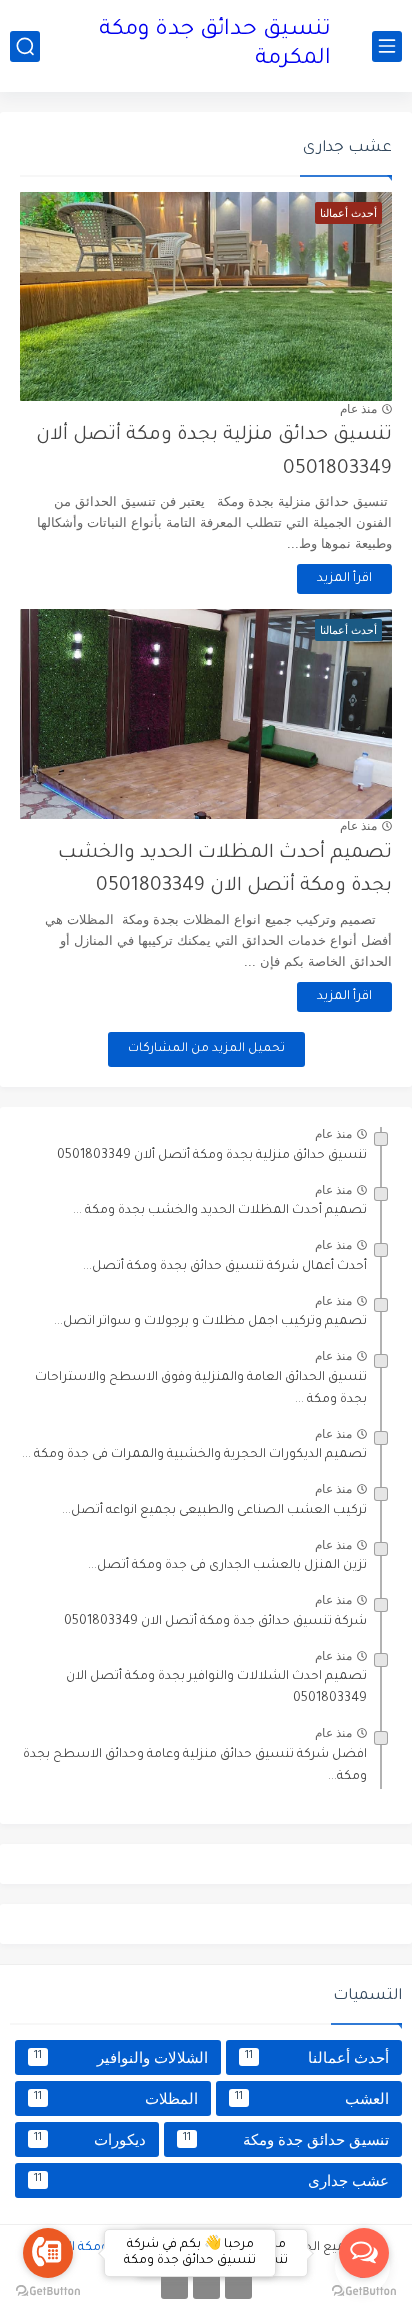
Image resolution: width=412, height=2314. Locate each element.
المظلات (116, 2098)
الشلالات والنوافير (121, 2057)
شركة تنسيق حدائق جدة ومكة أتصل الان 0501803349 (215, 1622)
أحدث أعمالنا (317, 2057)
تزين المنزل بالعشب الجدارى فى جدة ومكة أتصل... (227, 1566)
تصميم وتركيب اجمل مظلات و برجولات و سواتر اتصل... (210, 1322)
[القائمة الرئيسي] (387, 46)
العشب (312, 2098)
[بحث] (25, 46)
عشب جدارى (211, 2180)
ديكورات (90, 2139)
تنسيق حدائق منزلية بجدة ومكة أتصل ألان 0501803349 (212, 1156)
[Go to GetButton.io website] (364, 2292)
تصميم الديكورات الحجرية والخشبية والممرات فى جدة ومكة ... (194, 1455)
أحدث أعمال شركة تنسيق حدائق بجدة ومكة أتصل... (225, 1267)
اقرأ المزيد (344, 579)
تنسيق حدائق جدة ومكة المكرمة (215, 45)
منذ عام (358, 409)
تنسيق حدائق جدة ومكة (286, 2139)
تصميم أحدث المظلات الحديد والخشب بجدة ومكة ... (220, 1211)
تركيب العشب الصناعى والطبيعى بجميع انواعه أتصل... (214, 1511)
